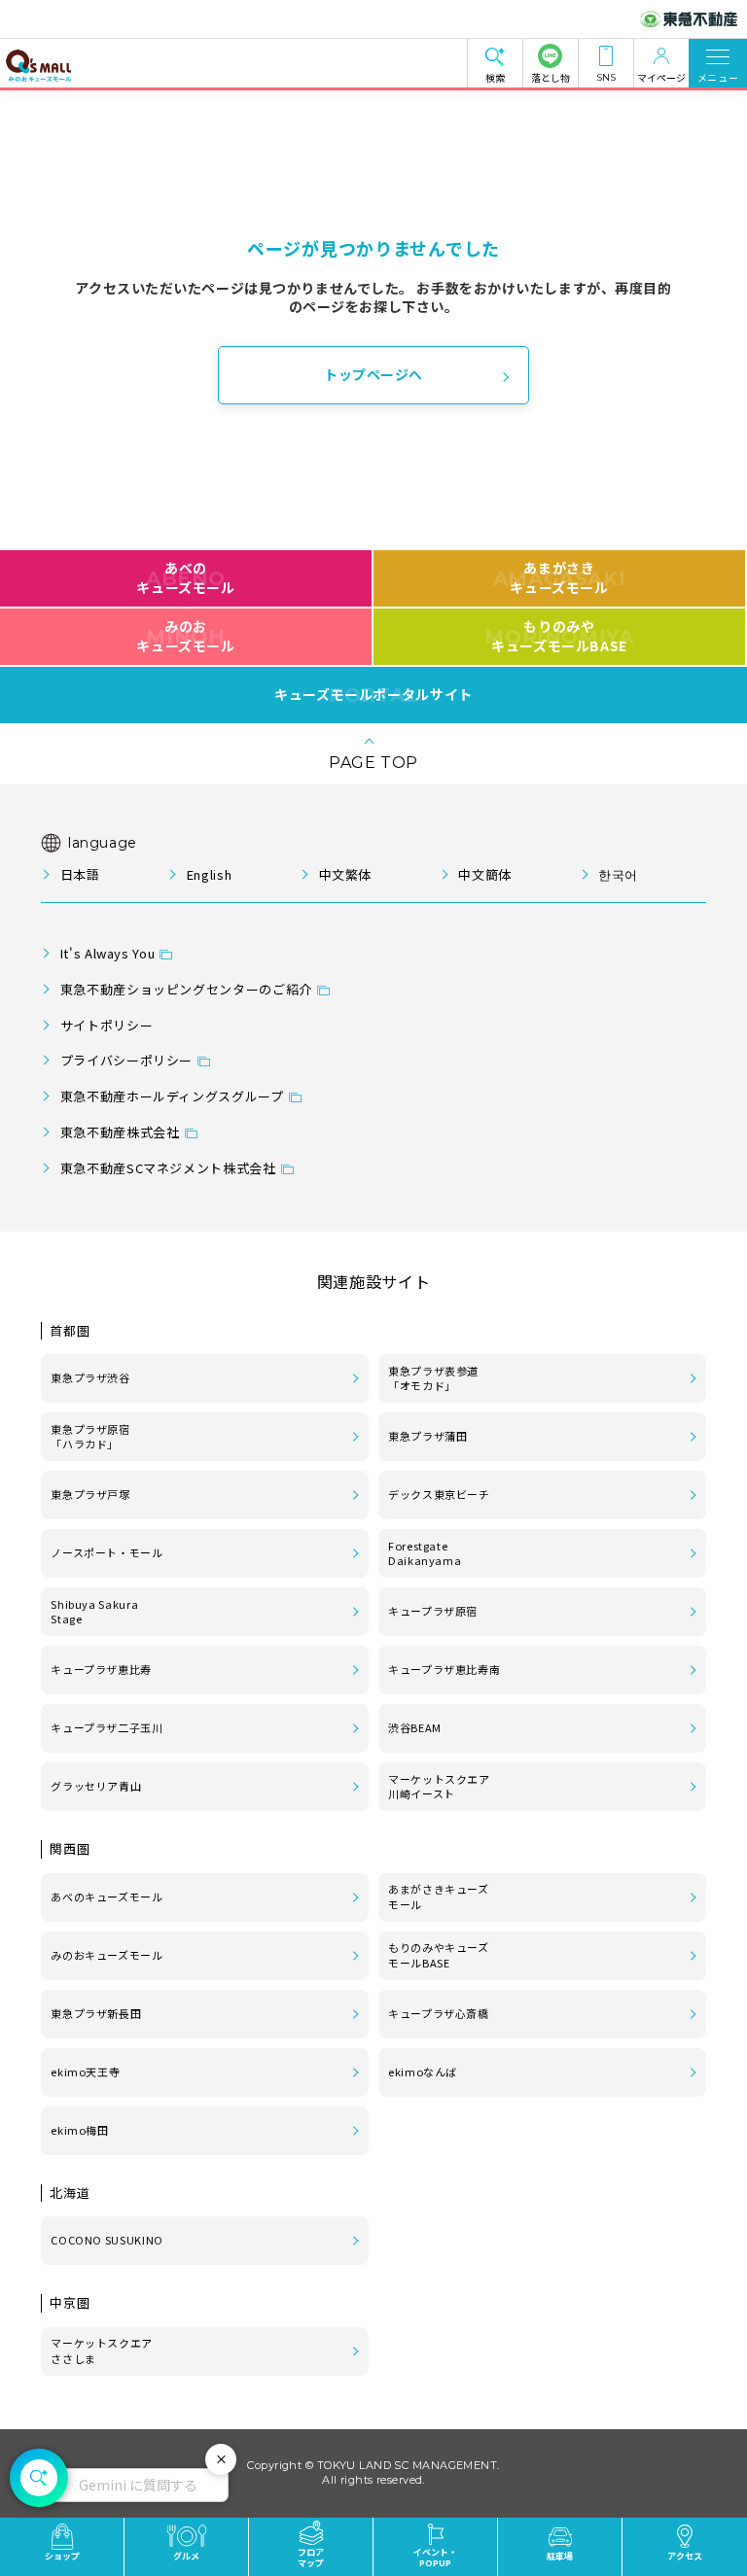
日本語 (80, 874)
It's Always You (108, 953)
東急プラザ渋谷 (90, 1377)
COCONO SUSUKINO (107, 2240)
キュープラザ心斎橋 (439, 2013)
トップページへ (373, 374)
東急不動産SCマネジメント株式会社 (168, 1168)
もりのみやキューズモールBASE (559, 636)
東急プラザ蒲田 (427, 1436)
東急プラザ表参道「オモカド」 (433, 1378)
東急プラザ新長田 (96, 2013)
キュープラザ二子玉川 (107, 1727)
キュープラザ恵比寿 (101, 1669)
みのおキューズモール (185, 636)
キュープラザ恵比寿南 (444, 1669)
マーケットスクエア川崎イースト (439, 1787)
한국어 (618, 874)
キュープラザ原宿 (433, 1611)
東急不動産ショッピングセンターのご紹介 (186, 989)
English (209, 874)
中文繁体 (345, 874)
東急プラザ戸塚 (90, 1494)
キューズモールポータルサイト (373, 695)
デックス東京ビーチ (439, 1494)
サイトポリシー (107, 1025)
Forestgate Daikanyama (425, 1553)
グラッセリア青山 (96, 1786)
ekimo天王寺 (85, 2071)
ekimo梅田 (79, 2130)
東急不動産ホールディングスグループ (172, 1096)
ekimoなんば (423, 2071)
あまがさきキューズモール (560, 577)
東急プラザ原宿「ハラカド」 (90, 1437)
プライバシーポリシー (126, 1060)
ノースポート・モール (107, 1552)
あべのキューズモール (185, 577)
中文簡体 (485, 874)
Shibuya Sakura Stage (94, 1612)
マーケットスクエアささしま (102, 2350)
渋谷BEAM (415, 1727)
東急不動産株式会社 (120, 1132)
